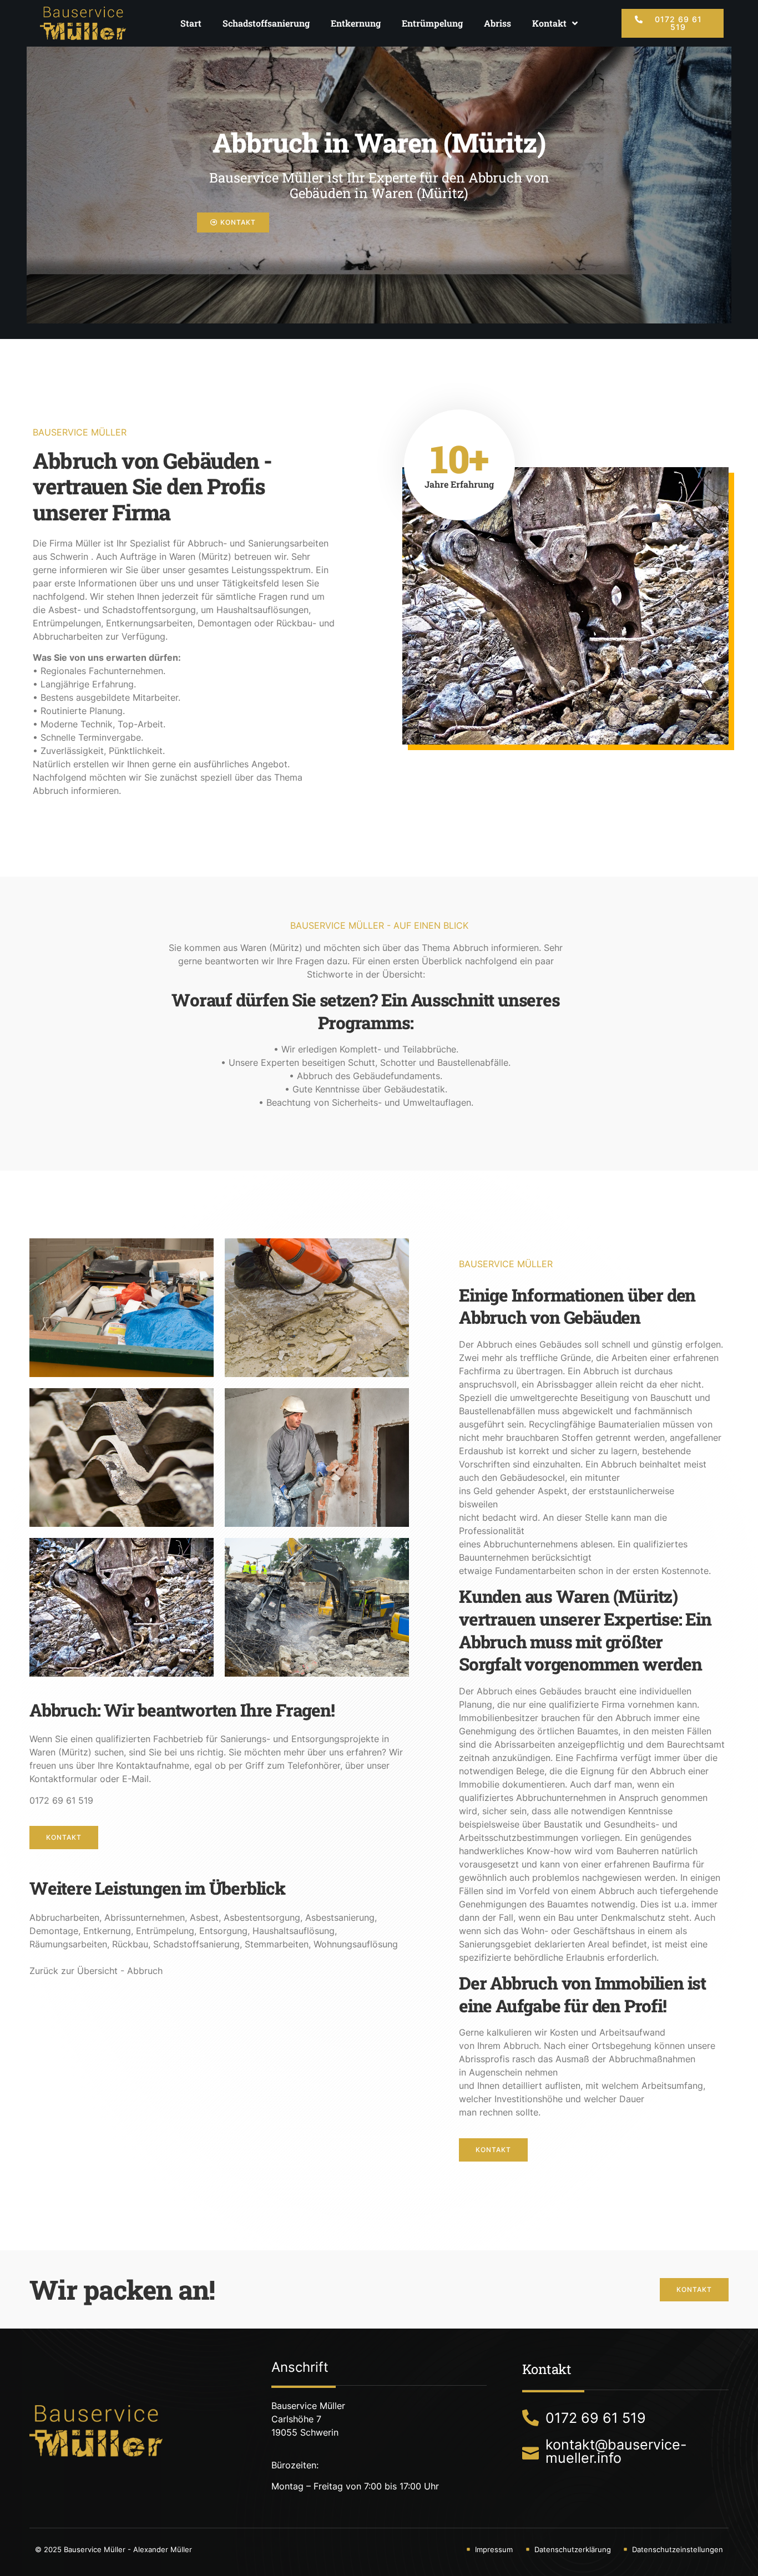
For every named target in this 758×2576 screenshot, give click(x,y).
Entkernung (356, 23)
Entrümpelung (432, 23)
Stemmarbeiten (277, 1944)
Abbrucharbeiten (64, 1917)
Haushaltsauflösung (294, 1931)
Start (191, 23)
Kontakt (549, 23)
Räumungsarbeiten (68, 1944)
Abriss (497, 23)
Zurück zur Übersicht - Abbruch (96, 1971)
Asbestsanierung (340, 1917)
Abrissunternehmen (145, 1917)
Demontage (54, 1931)
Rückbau (130, 1944)
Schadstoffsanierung (266, 23)
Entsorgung (223, 1931)
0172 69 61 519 (61, 1800)
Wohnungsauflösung (356, 1944)
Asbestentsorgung (262, 1917)
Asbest (204, 1917)
